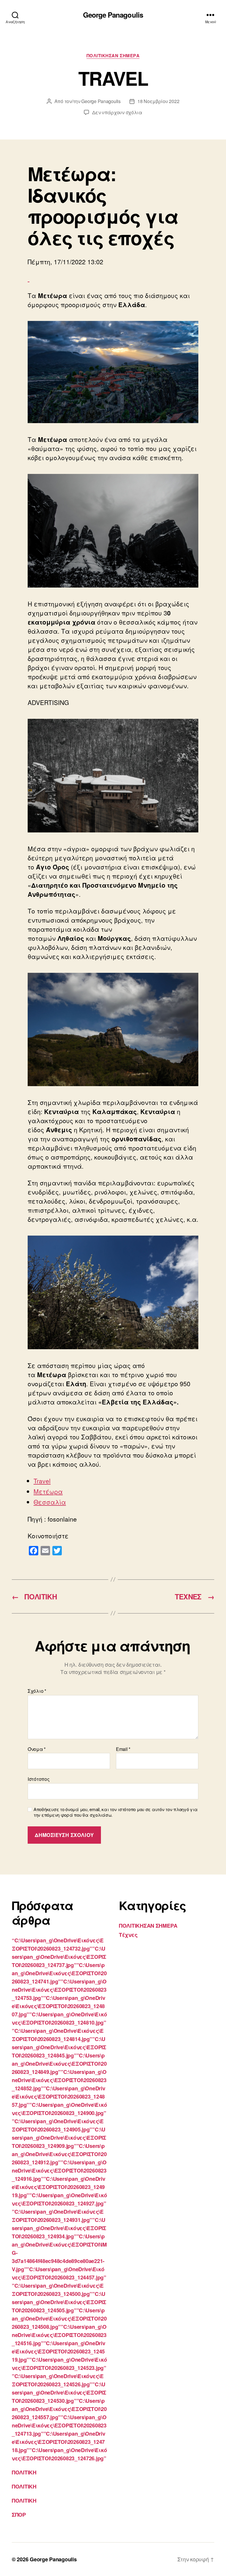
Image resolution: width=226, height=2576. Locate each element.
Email (123, 1749)
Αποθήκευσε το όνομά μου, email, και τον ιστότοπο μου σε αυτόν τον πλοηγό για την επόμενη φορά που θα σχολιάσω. (116, 1812)
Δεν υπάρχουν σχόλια (117, 112)
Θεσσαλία (50, 1502)
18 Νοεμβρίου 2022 (158, 101)
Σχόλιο (37, 1691)
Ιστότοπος (39, 1779)
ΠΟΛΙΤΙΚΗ (24, 2472)
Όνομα (37, 1749)
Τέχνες (128, 1935)
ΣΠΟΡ (19, 2515)
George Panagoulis (113, 15)
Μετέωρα (48, 1491)
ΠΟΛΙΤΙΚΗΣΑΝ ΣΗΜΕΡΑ (113, 56)
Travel (42, 1481)
